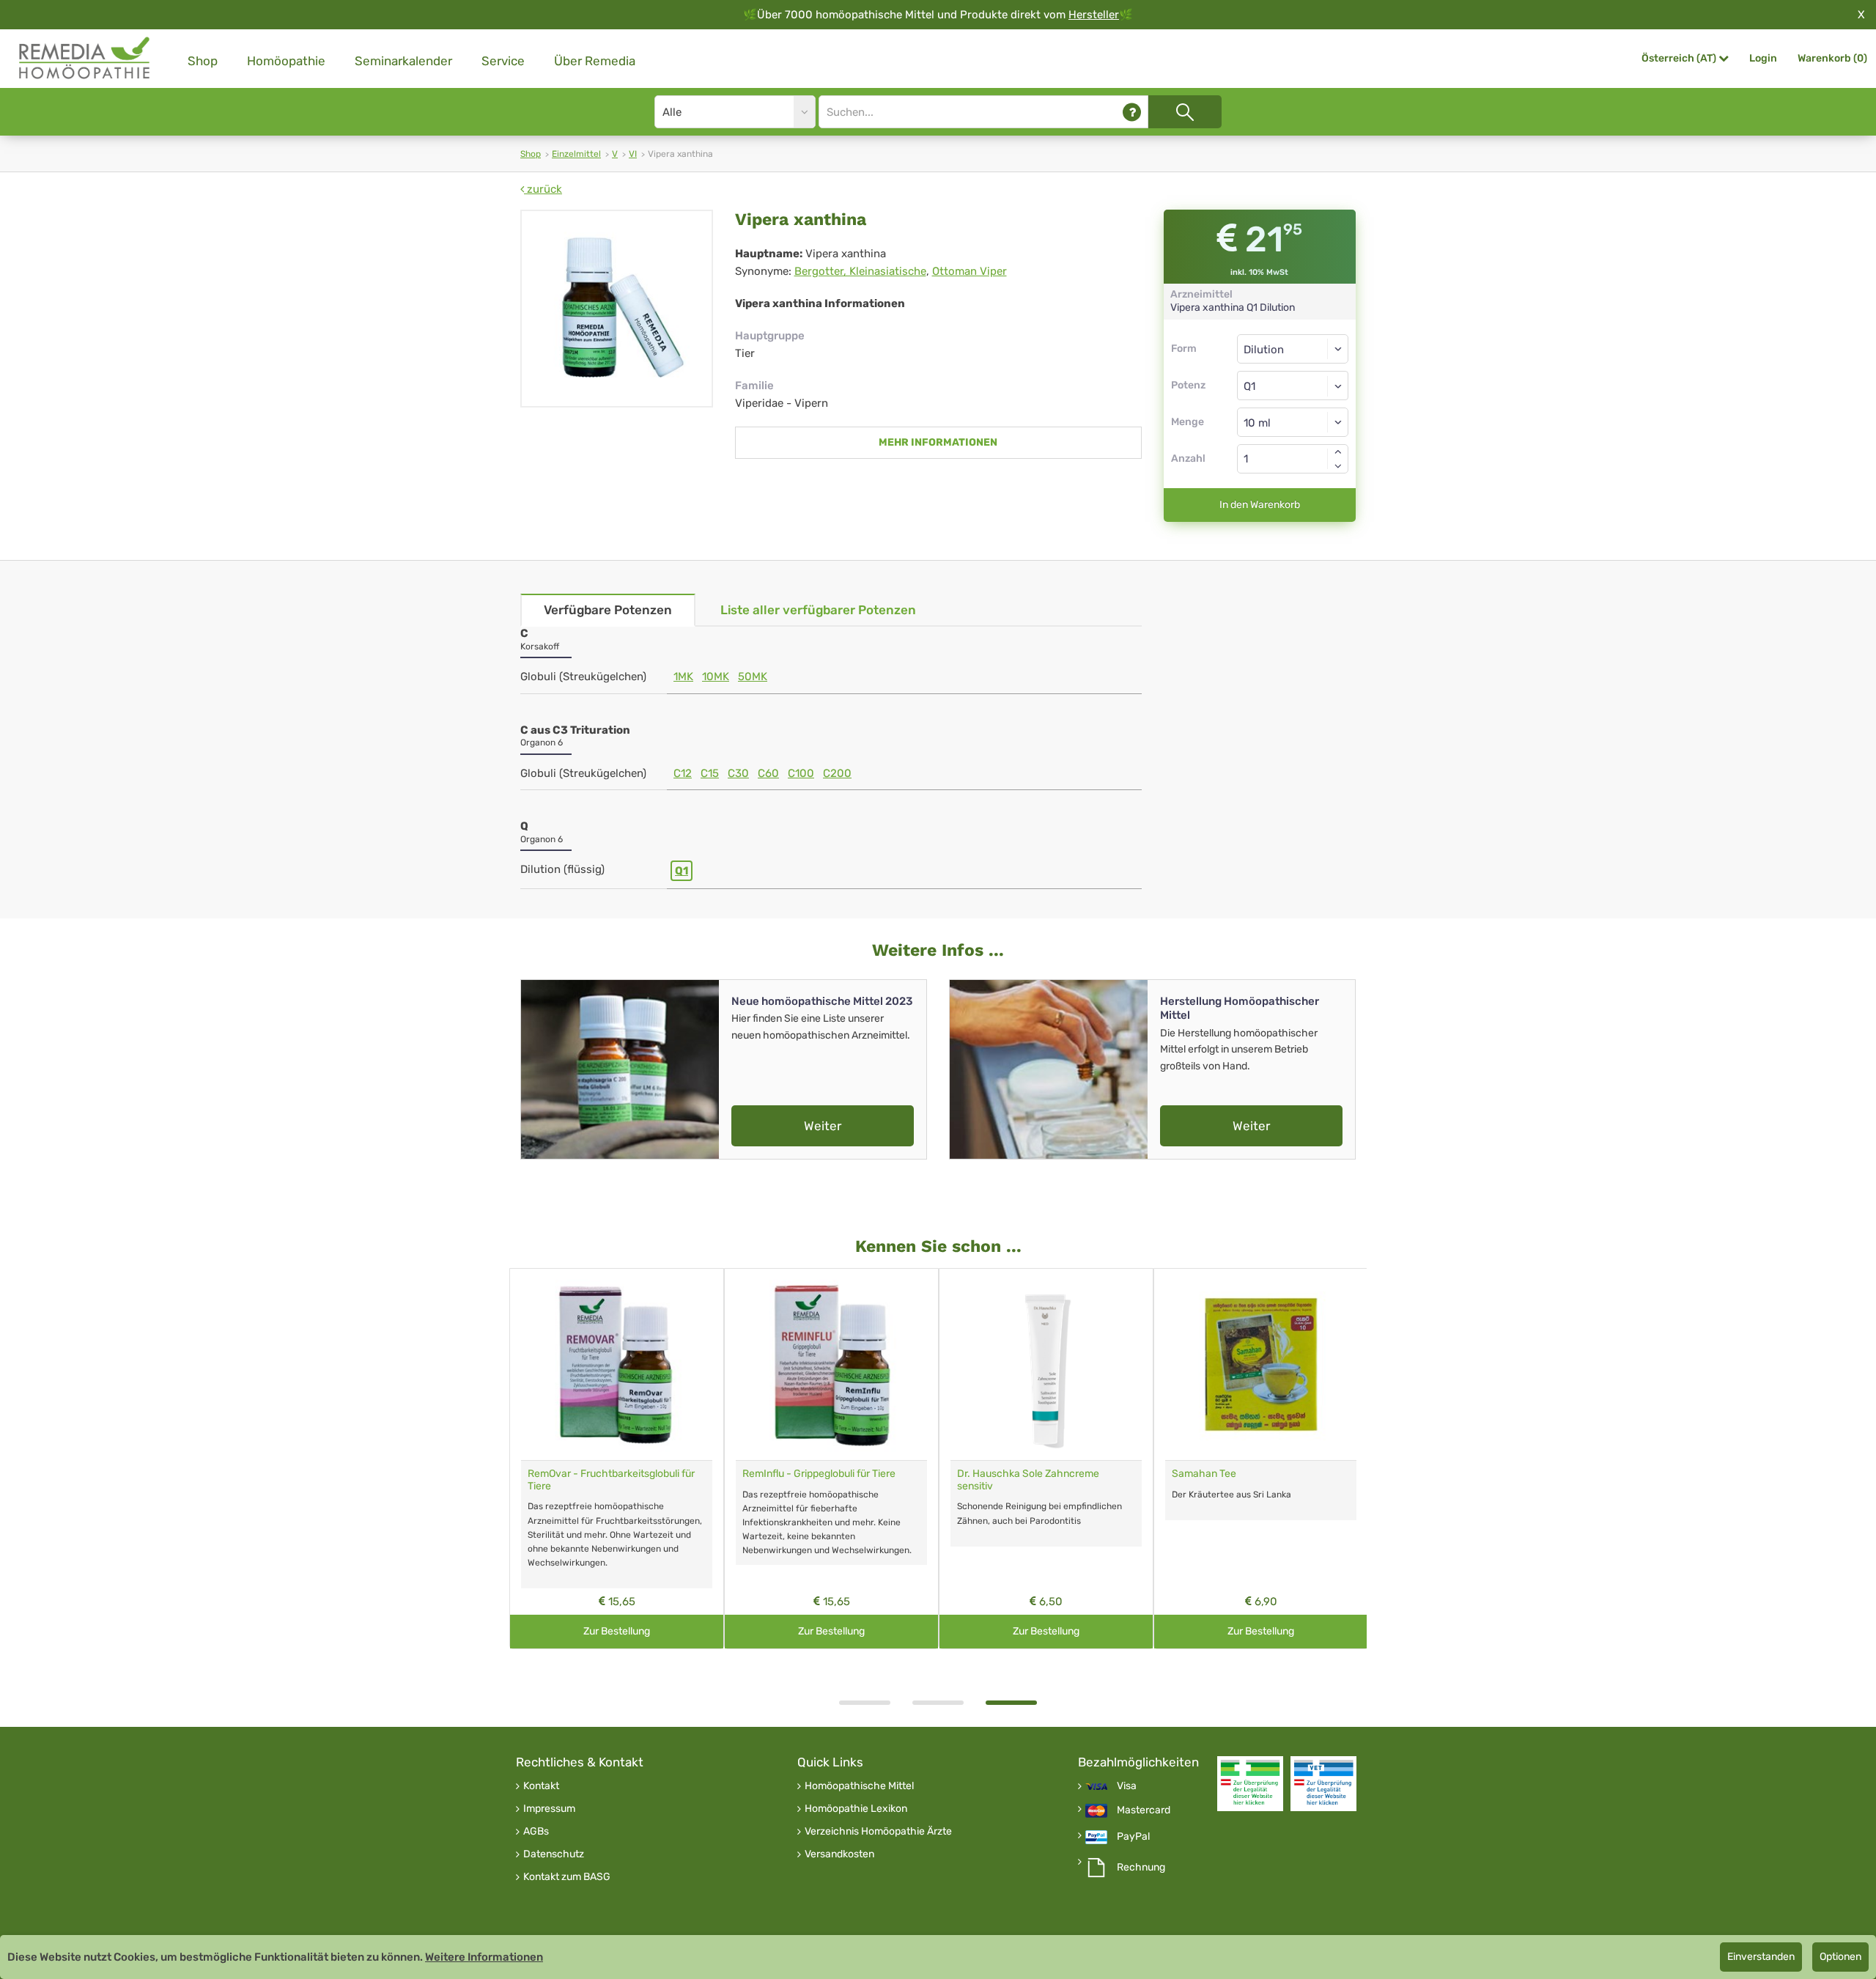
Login (1763, 58)
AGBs (536, 1832)
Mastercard (1144, 1810)
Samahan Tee (1204, 1474)
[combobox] (1293, 386)
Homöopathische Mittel (859, 1786)
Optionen (1840, 1957)
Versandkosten (839, 1854)
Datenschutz (554, 1854)
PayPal (1133, 1837)
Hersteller (1094, 15)
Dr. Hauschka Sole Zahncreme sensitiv (1028, 1480)
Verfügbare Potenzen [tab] (608, 610)
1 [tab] (865, 1703)
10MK (716, 677)
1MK (683, 677)
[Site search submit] (1185, 112)
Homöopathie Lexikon (856, 1809)
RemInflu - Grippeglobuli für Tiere (819, 1474)
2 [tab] (938, 1703)
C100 (801, 773)
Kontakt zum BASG (567, 1877)
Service (503, 61)
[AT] (85, 58)
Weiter (823, 1126)
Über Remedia (595, 61)
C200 (837, 773)
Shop (203, 61)
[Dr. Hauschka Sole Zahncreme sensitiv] (1046, 1364)
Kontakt (541, 1786)
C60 (768, 773)
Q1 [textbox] (1249, 386)
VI (633, 154)
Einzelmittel (576, 154)
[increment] (1338, 452)
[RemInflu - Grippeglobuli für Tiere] (831, 1364)
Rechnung (1141, 1868)
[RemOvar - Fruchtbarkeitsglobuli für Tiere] (617, 1364)
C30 (738, 773)
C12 (683, 773)
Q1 (682, 871)
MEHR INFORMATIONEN (938, 442)
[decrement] (1338, 466)
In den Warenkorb (1260, 505)
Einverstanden (1761, 1957)
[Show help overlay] (1132, 112)
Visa (1127, 1786)
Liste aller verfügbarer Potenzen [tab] (818, 610)
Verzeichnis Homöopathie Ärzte (878, 1832)
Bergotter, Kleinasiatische (860, 271)
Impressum (549, 1809)
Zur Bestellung (617, 1631)
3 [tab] (1011, 1703)
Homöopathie (286, 61)
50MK (753, 677)
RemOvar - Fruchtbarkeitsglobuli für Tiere (611, 1480)
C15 (710, 773)
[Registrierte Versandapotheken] (1250, 1784)
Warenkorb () (1832, 58)
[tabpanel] (1046, 1459)
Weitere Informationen (484, 1957)
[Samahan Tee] (1261, 1364)
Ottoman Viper (970, 271)
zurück (543, 189)
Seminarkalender (403, 61)
